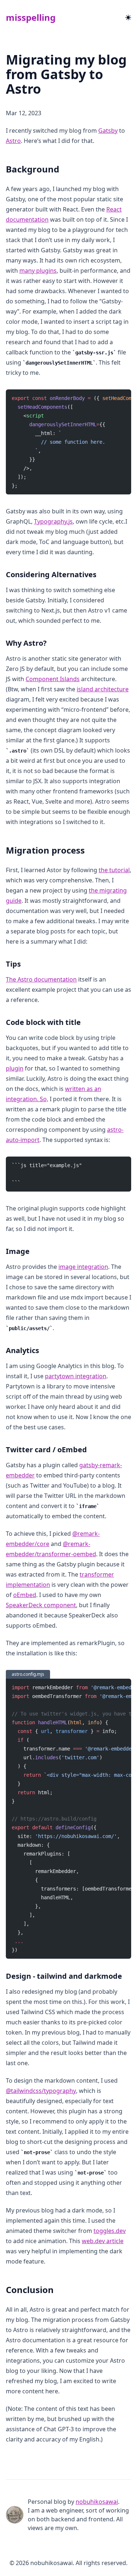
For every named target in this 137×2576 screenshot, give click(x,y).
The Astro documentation (41, 979)
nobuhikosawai (97, 2502)
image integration (83, 1267)
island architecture (103, 689)
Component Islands (53, 679)
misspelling (31, 17)
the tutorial (114, 870)
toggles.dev (110, 2231)
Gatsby (108, 131)
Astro (13, 141)
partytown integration (76, 1376)
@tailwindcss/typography (41, 2091)
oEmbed (25, 1595)
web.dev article (103, 2241)
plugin (15, 1068)
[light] (128, 18)
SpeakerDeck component (41, 1605)
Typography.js (53, 521)
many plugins (38, 271)
